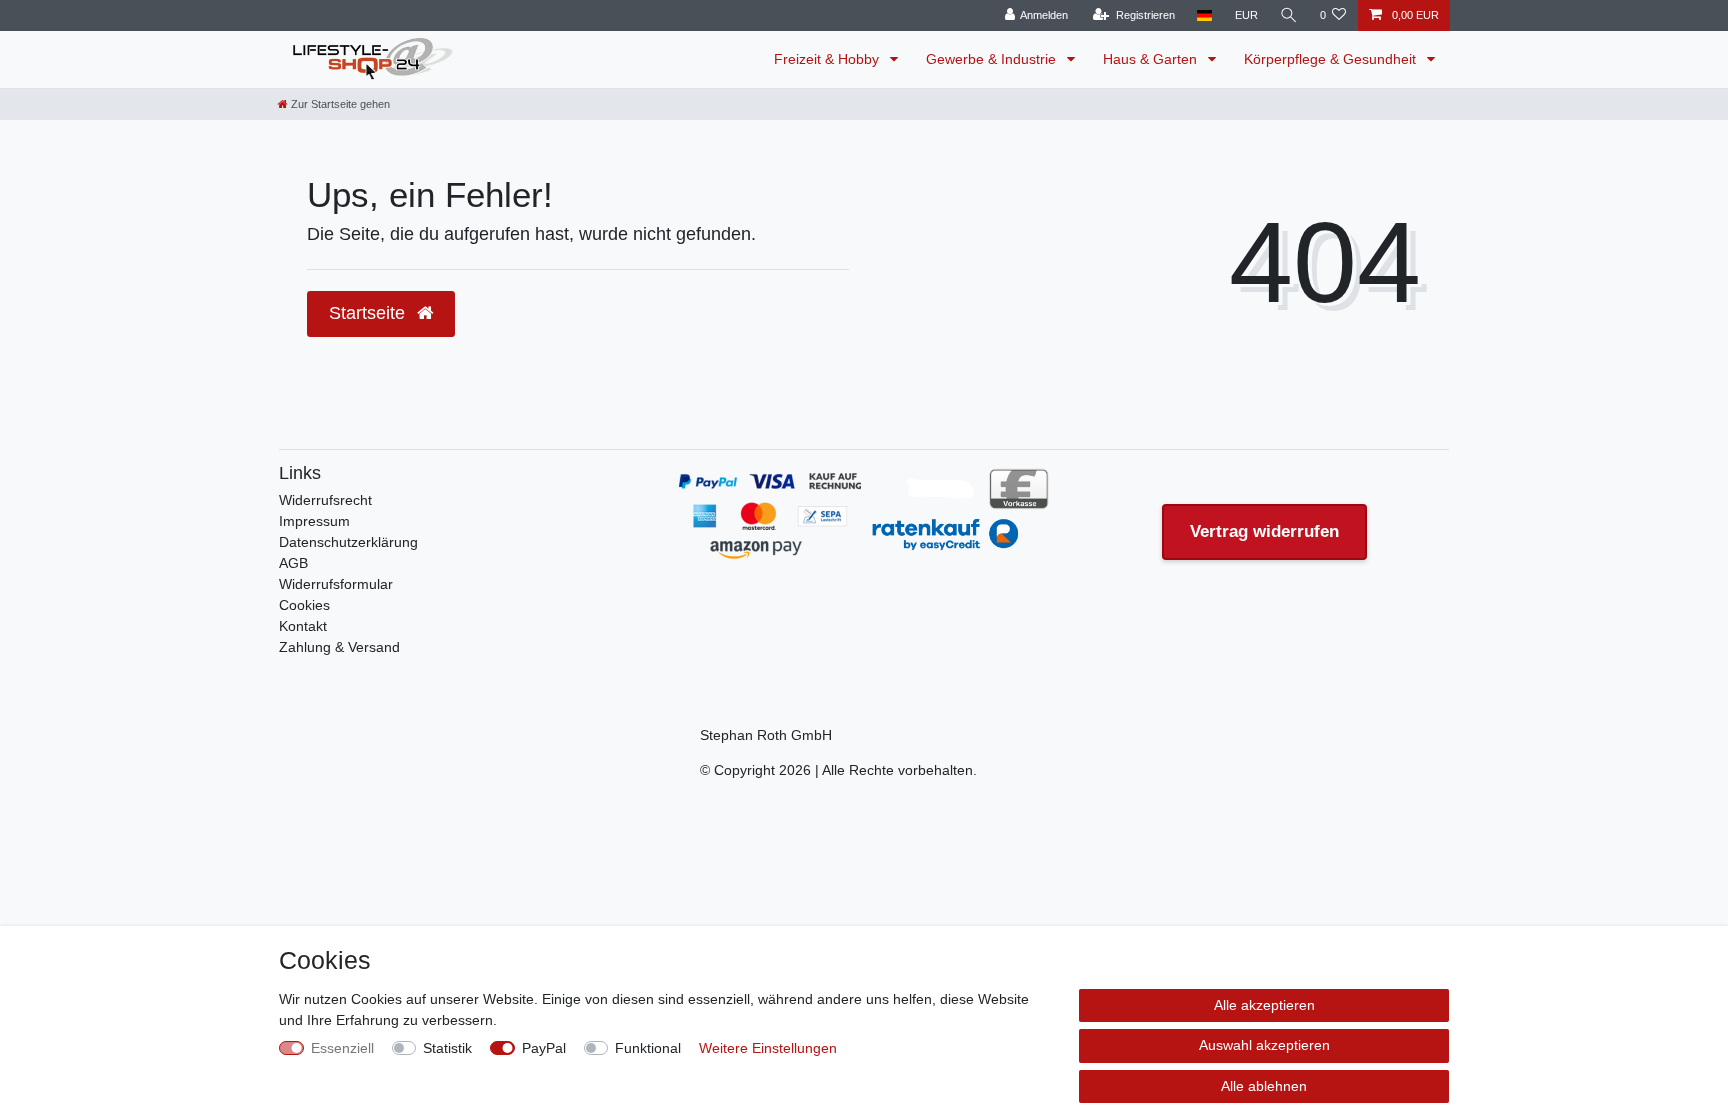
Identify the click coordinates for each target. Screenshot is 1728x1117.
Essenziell (342, 1048)
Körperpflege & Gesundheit (1332, 59)
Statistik (447, 1048)
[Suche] (1289, 15)
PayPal (544, 1048)
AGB (293, 563)
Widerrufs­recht (325, 500)
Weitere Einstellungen (768, 1048)
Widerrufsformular (336, 584)
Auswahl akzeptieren (1264, 1045)
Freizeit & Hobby (828, 59)
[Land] (1204, 15)
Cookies (304, 605)
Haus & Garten (1152, 59)
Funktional (648, 1048)
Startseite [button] (369, 313)
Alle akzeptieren (1264, 1005)
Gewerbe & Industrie (993, 59)
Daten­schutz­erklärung (348, 542)
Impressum (314, 521)
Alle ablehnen (1264, 1086)
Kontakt (303, 626)
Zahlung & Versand (339, 647)
